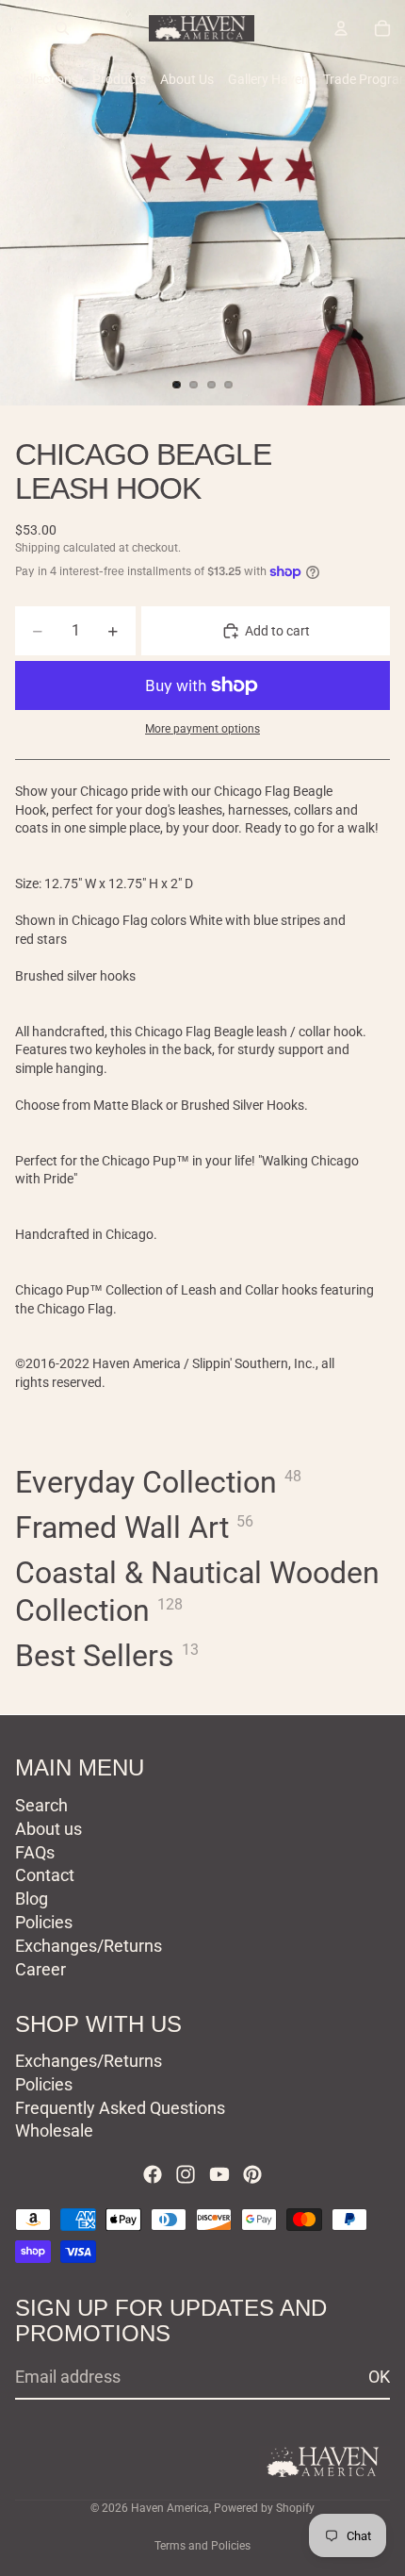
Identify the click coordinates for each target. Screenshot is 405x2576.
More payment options (202, 729)
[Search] (62, 28)
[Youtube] (219, 2174)
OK (379, 2377)
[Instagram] (186, 2174)
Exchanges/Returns (89, 1945)
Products (119, 79)
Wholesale (54, 2130)
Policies (44, 1921)
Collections (46, 79)
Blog (32, 1899)
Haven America (170, 2508)
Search (41, 1804)
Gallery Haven (268, 79)
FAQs (35, 1851)
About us (49, 1828)
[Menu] (22, 28)
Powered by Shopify (264, 2508)
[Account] (341, 28)
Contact (45, 1875)
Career (40, 1968)
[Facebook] (153, 2174)
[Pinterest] (252, 2174)
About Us (187, 79)
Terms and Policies (202, 2546)
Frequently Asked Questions (120, 2107)
